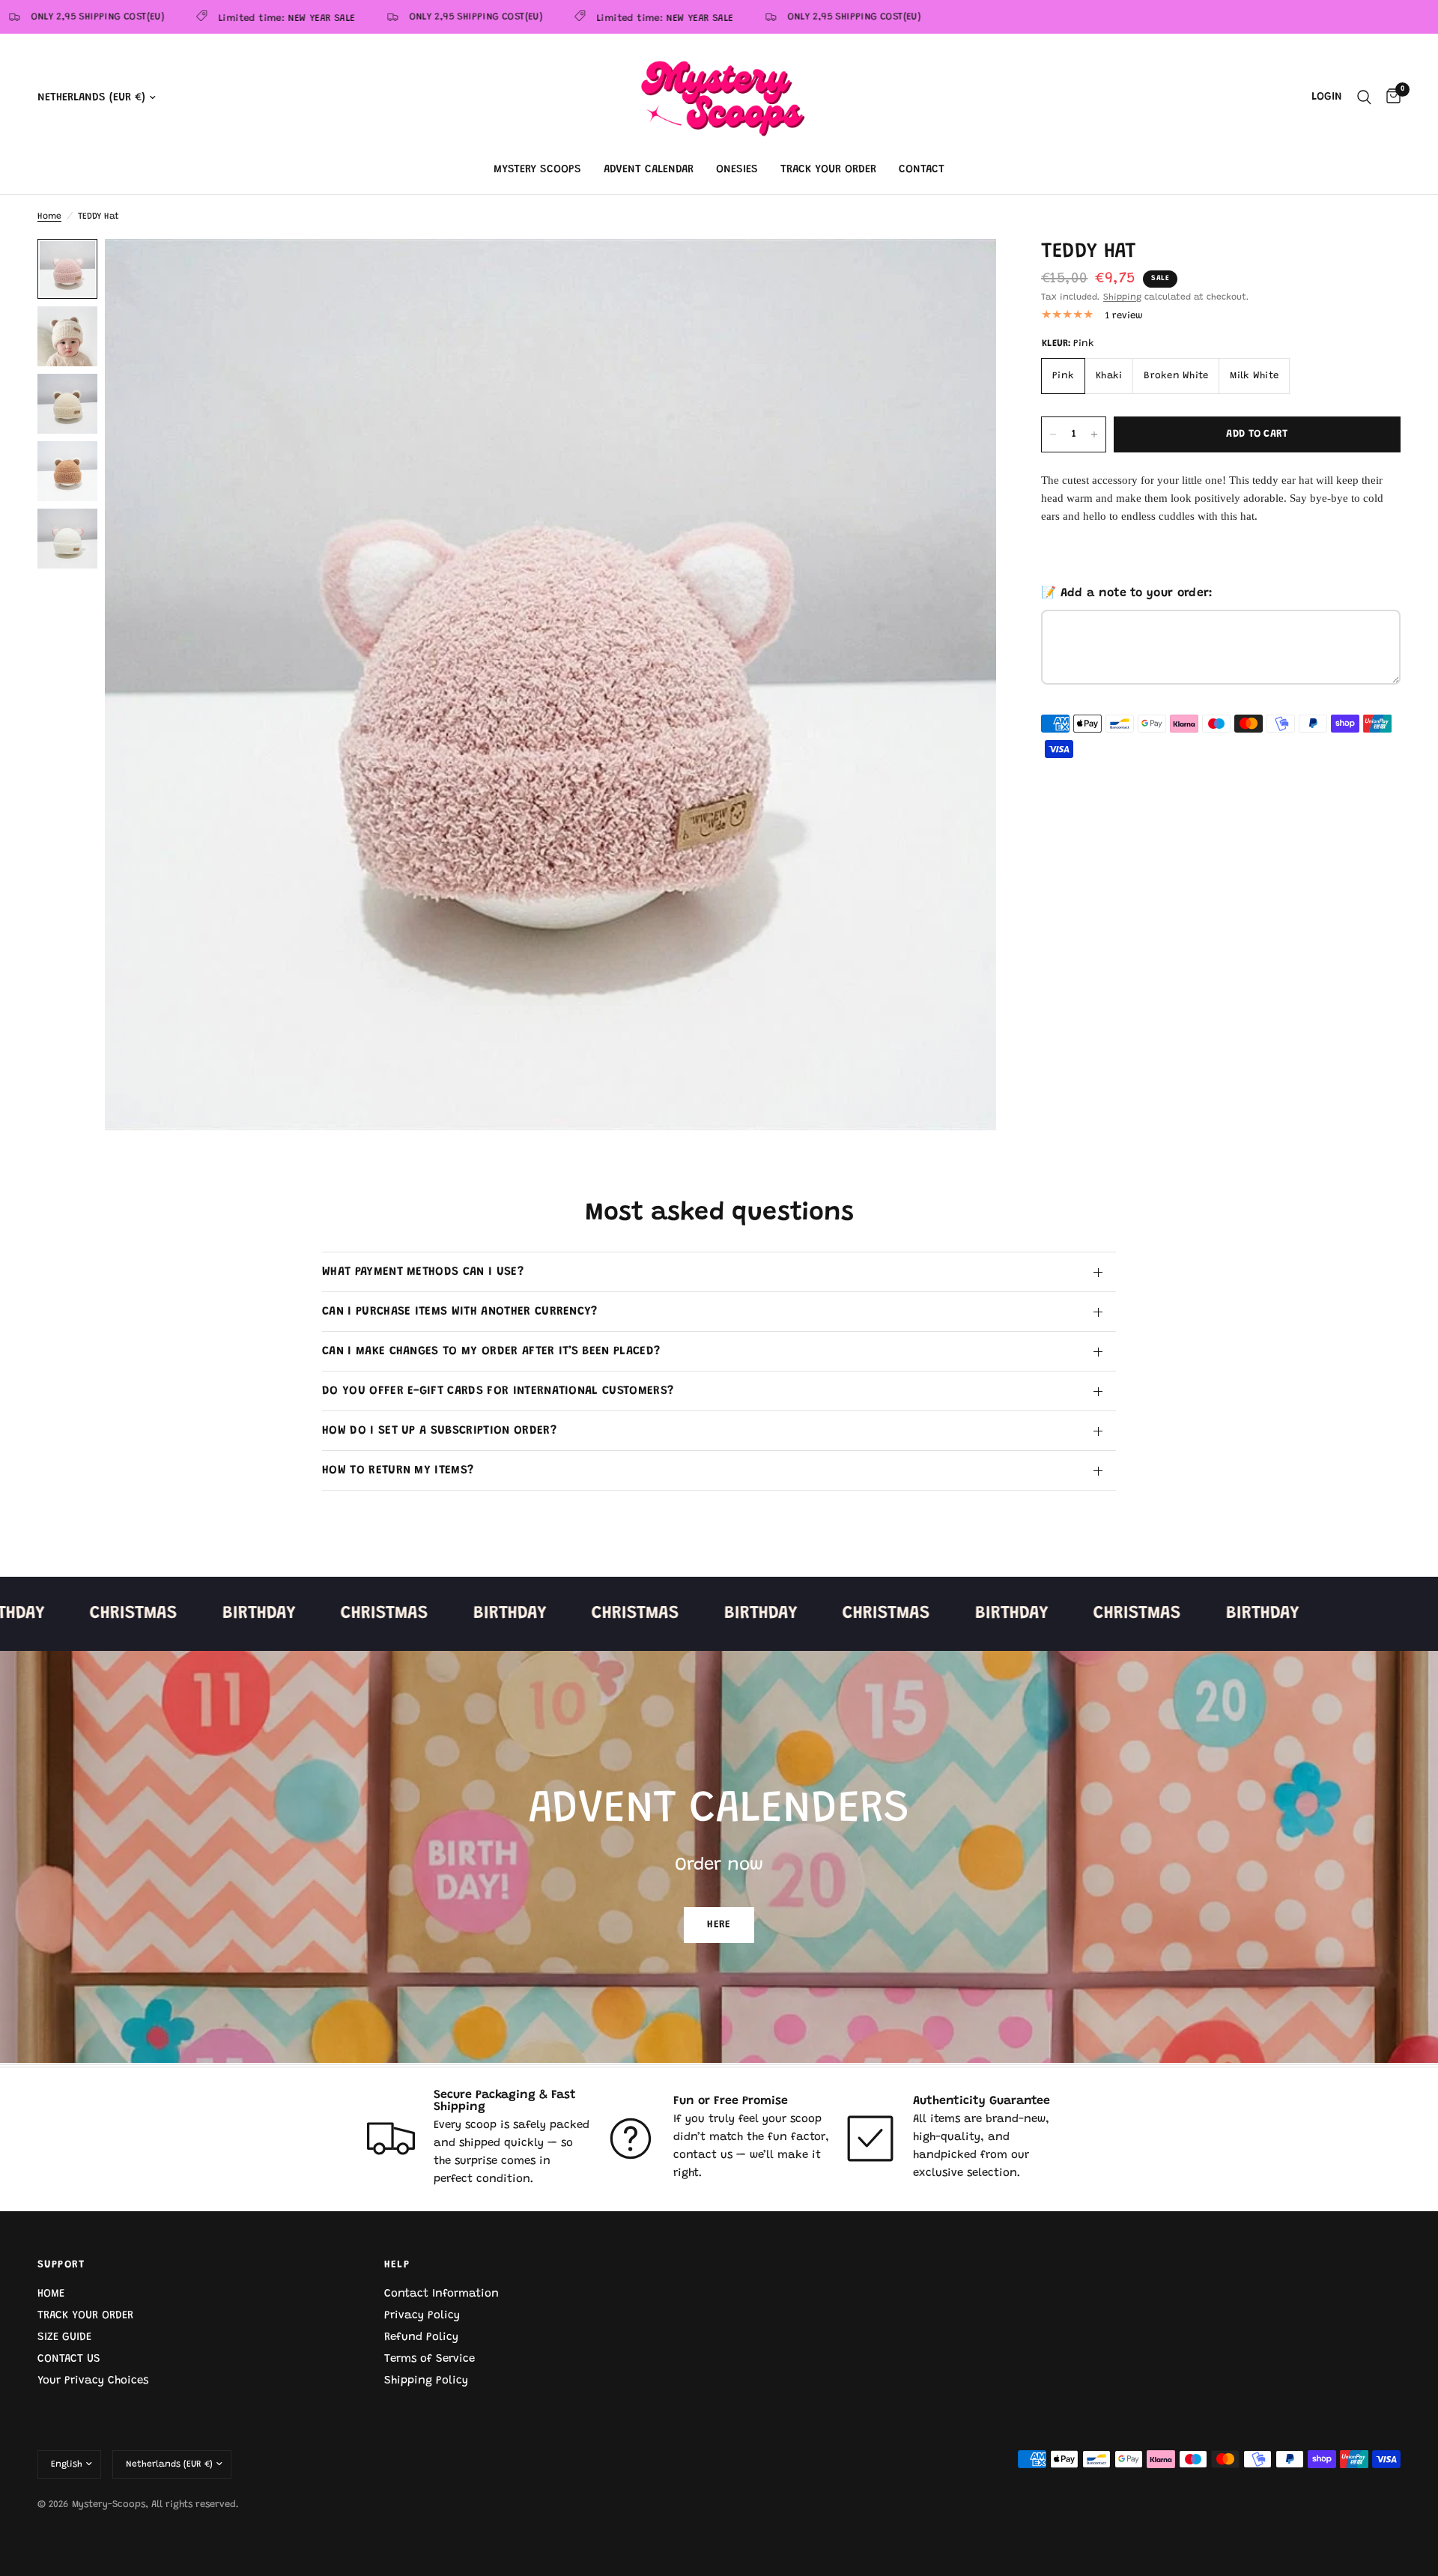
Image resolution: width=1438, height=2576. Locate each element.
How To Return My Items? (398, 1470)
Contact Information (442, 2294)
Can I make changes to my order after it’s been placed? (491, 1351)
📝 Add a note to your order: (1127, 593)
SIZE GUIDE (64, 2337)
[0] (1390, 97)
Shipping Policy (426, 2381)
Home (49, 216)
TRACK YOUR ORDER (85, 2316)
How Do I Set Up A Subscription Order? (439, 1431)
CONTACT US (69, 2359)
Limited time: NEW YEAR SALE (231, 18)
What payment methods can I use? (423, 1272)
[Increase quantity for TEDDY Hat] (1094, 434)
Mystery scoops (537, 170)
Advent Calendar (649, 170)
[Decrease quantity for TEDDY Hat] (1053, 434)
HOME (51, 2294)
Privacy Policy (422, 2316)
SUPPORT (61, 2265)
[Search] (1364, 97)
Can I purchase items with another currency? (460, 1312)
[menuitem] (537, 170)
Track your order (828, 170)
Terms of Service (430, 2359)
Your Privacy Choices (93, 2381)
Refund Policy (421, 2337)
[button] (719, 1925)
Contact (922, 170)
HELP (397, 2265)
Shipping (1122, 297)
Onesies (737, 170)
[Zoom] (965, 270)
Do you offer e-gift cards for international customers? (498, 1391)
